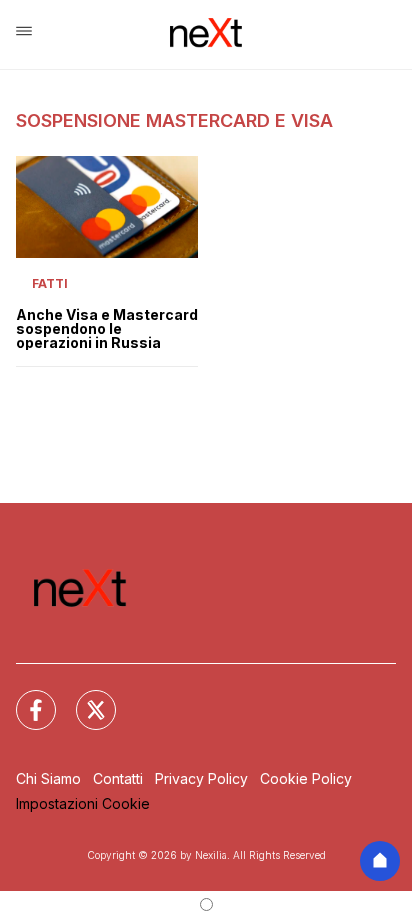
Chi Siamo (48, 778)
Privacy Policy (201, 778)
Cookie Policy (306, 778)
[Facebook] (24, 698)
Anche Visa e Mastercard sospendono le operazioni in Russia (107, 329)
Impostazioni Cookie (83, 803)
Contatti (118, 778)
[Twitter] (84, 698)
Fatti (50, 283)
